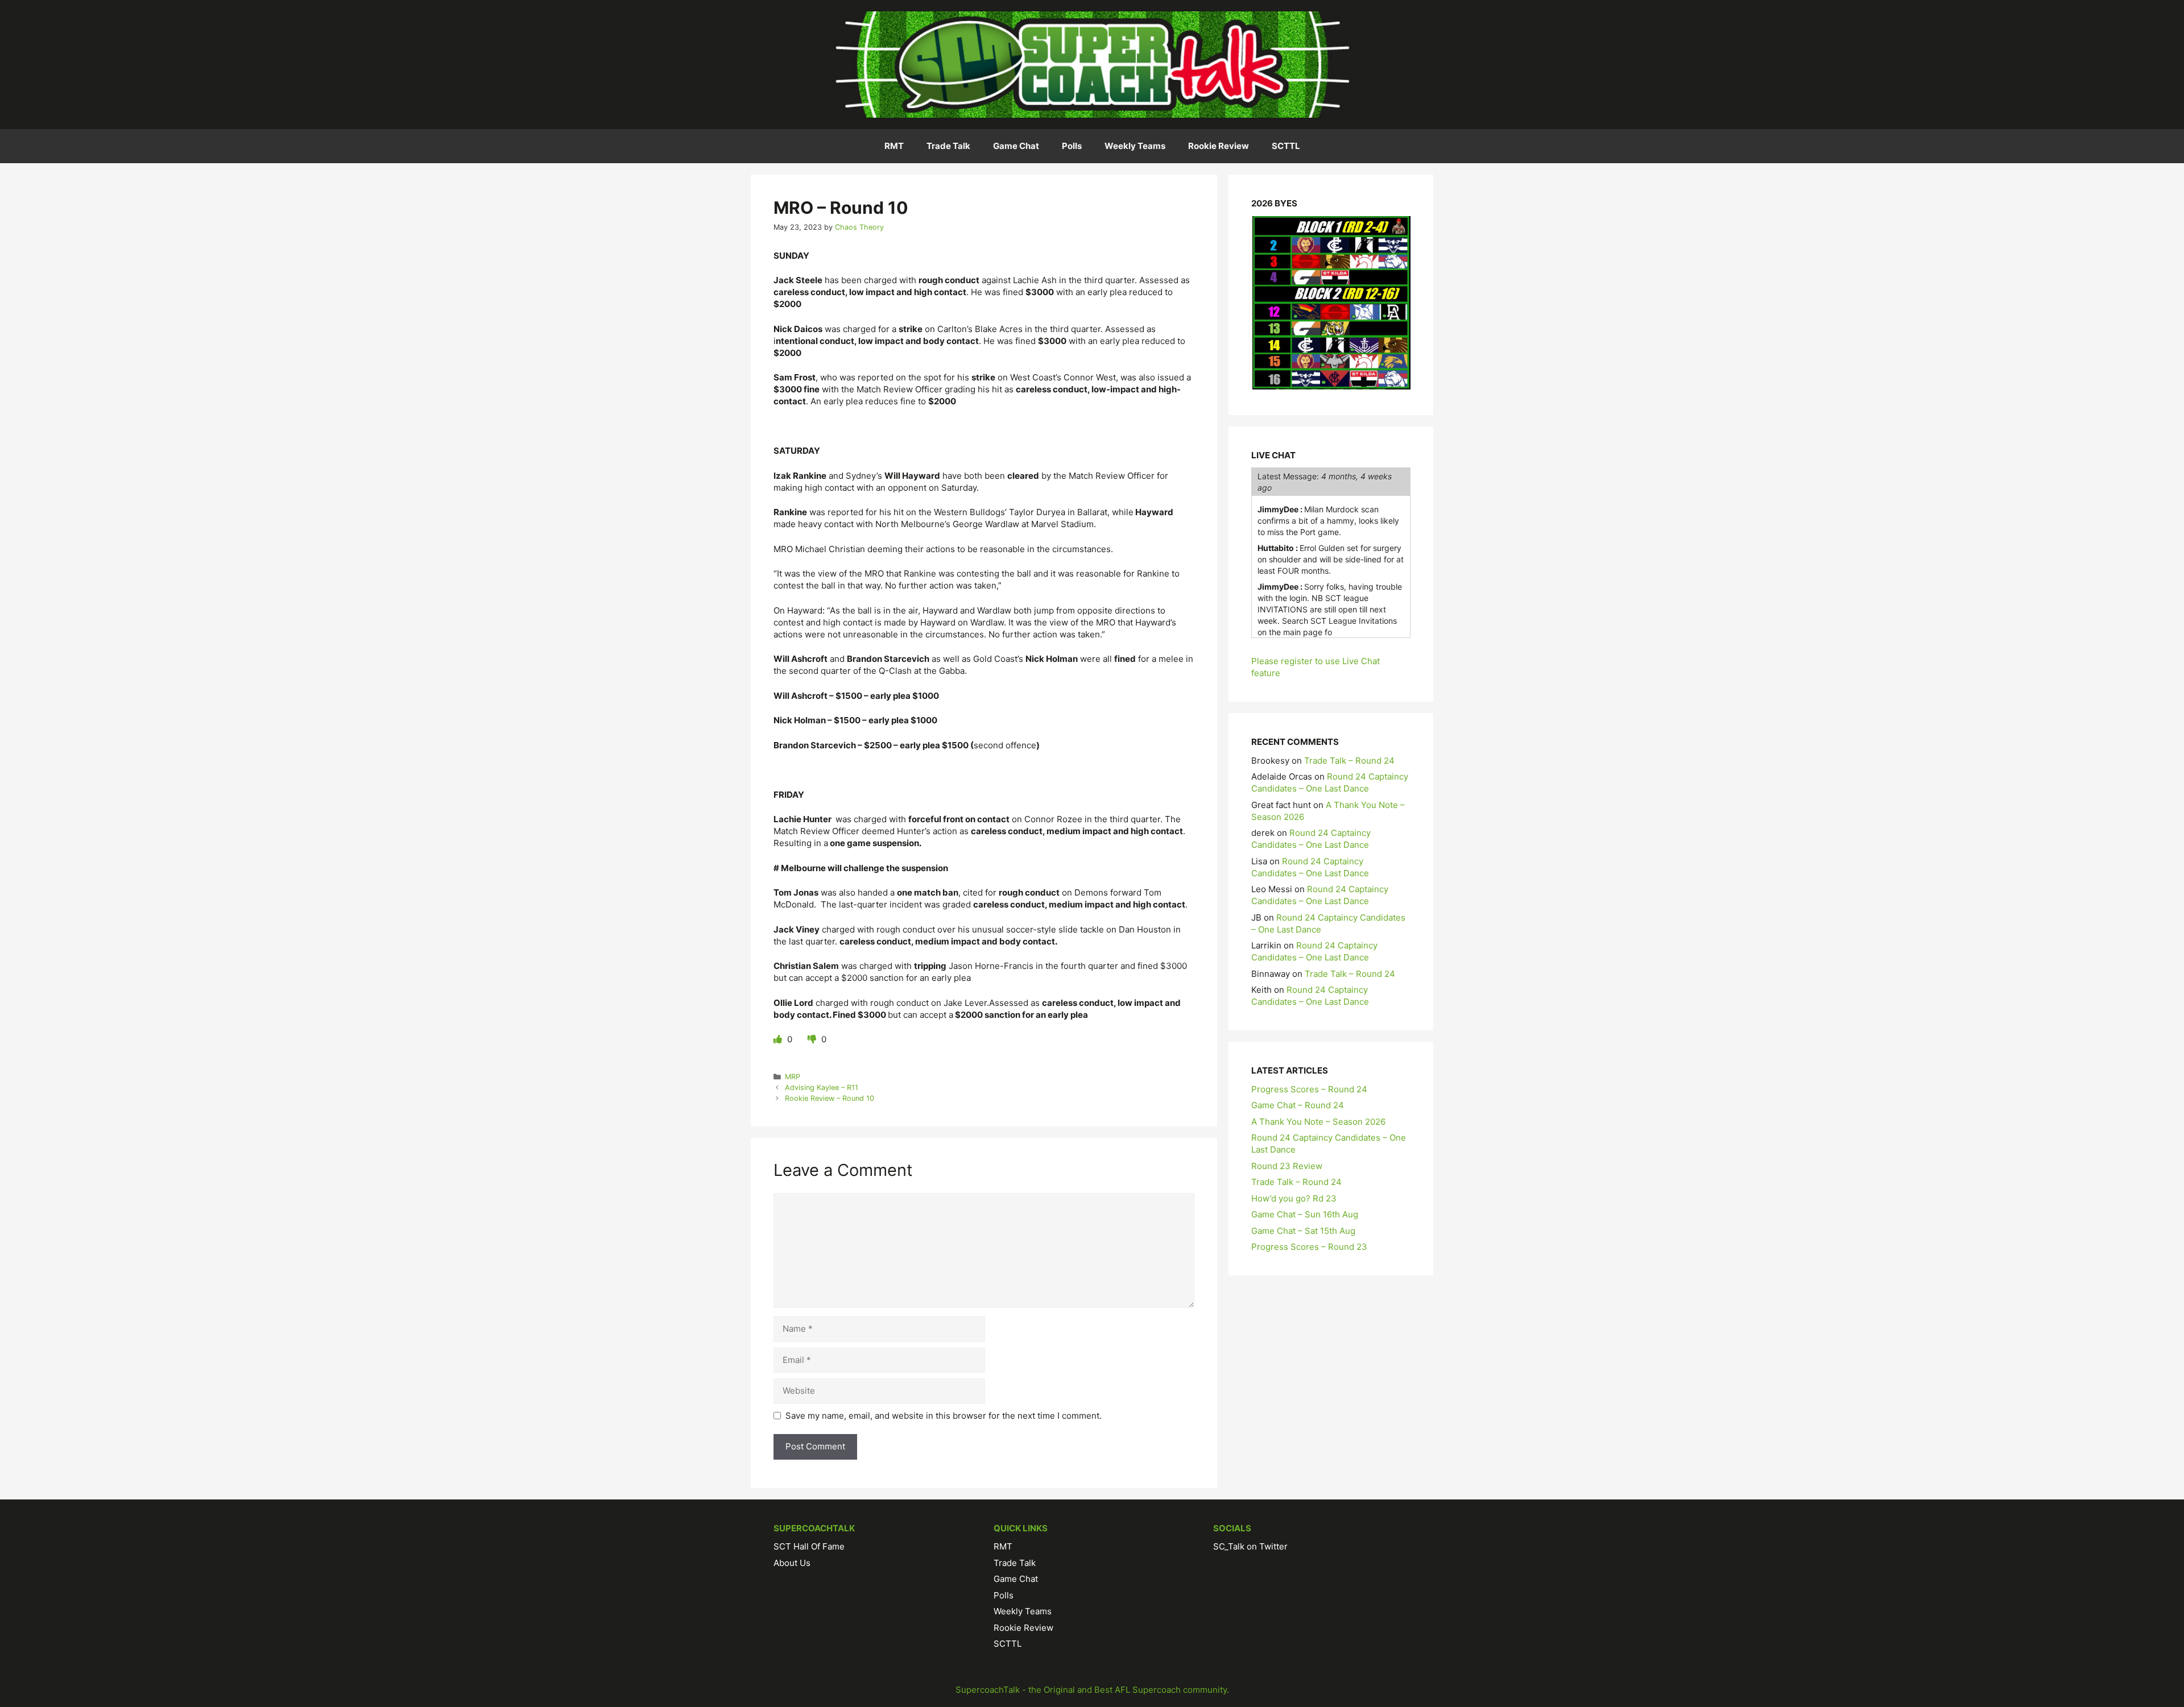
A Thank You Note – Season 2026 (1318, 1122)
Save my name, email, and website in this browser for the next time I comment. (944, 1416)
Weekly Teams (1135, 146)
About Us (792, 1563)
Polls (1072, 146)
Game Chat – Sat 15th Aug (1303, 1231)
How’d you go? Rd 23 (1294, 1198)
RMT (894, 146)
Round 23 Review (1287, 1166)
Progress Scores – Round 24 (1309, 1089)
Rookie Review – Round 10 (830, 1098)
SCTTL (1286, 146)
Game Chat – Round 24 (1298, 1105)
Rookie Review (1219, 146)
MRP (793, 1077)
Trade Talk (948, 146)
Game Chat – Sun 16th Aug (1305, 1214)
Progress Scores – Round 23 (1309, 1247)
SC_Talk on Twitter (1250, 1546)
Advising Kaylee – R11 (822, 1087)
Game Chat (1016, 146)
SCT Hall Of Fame (809, 1546)
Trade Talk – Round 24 (1349, 761)
